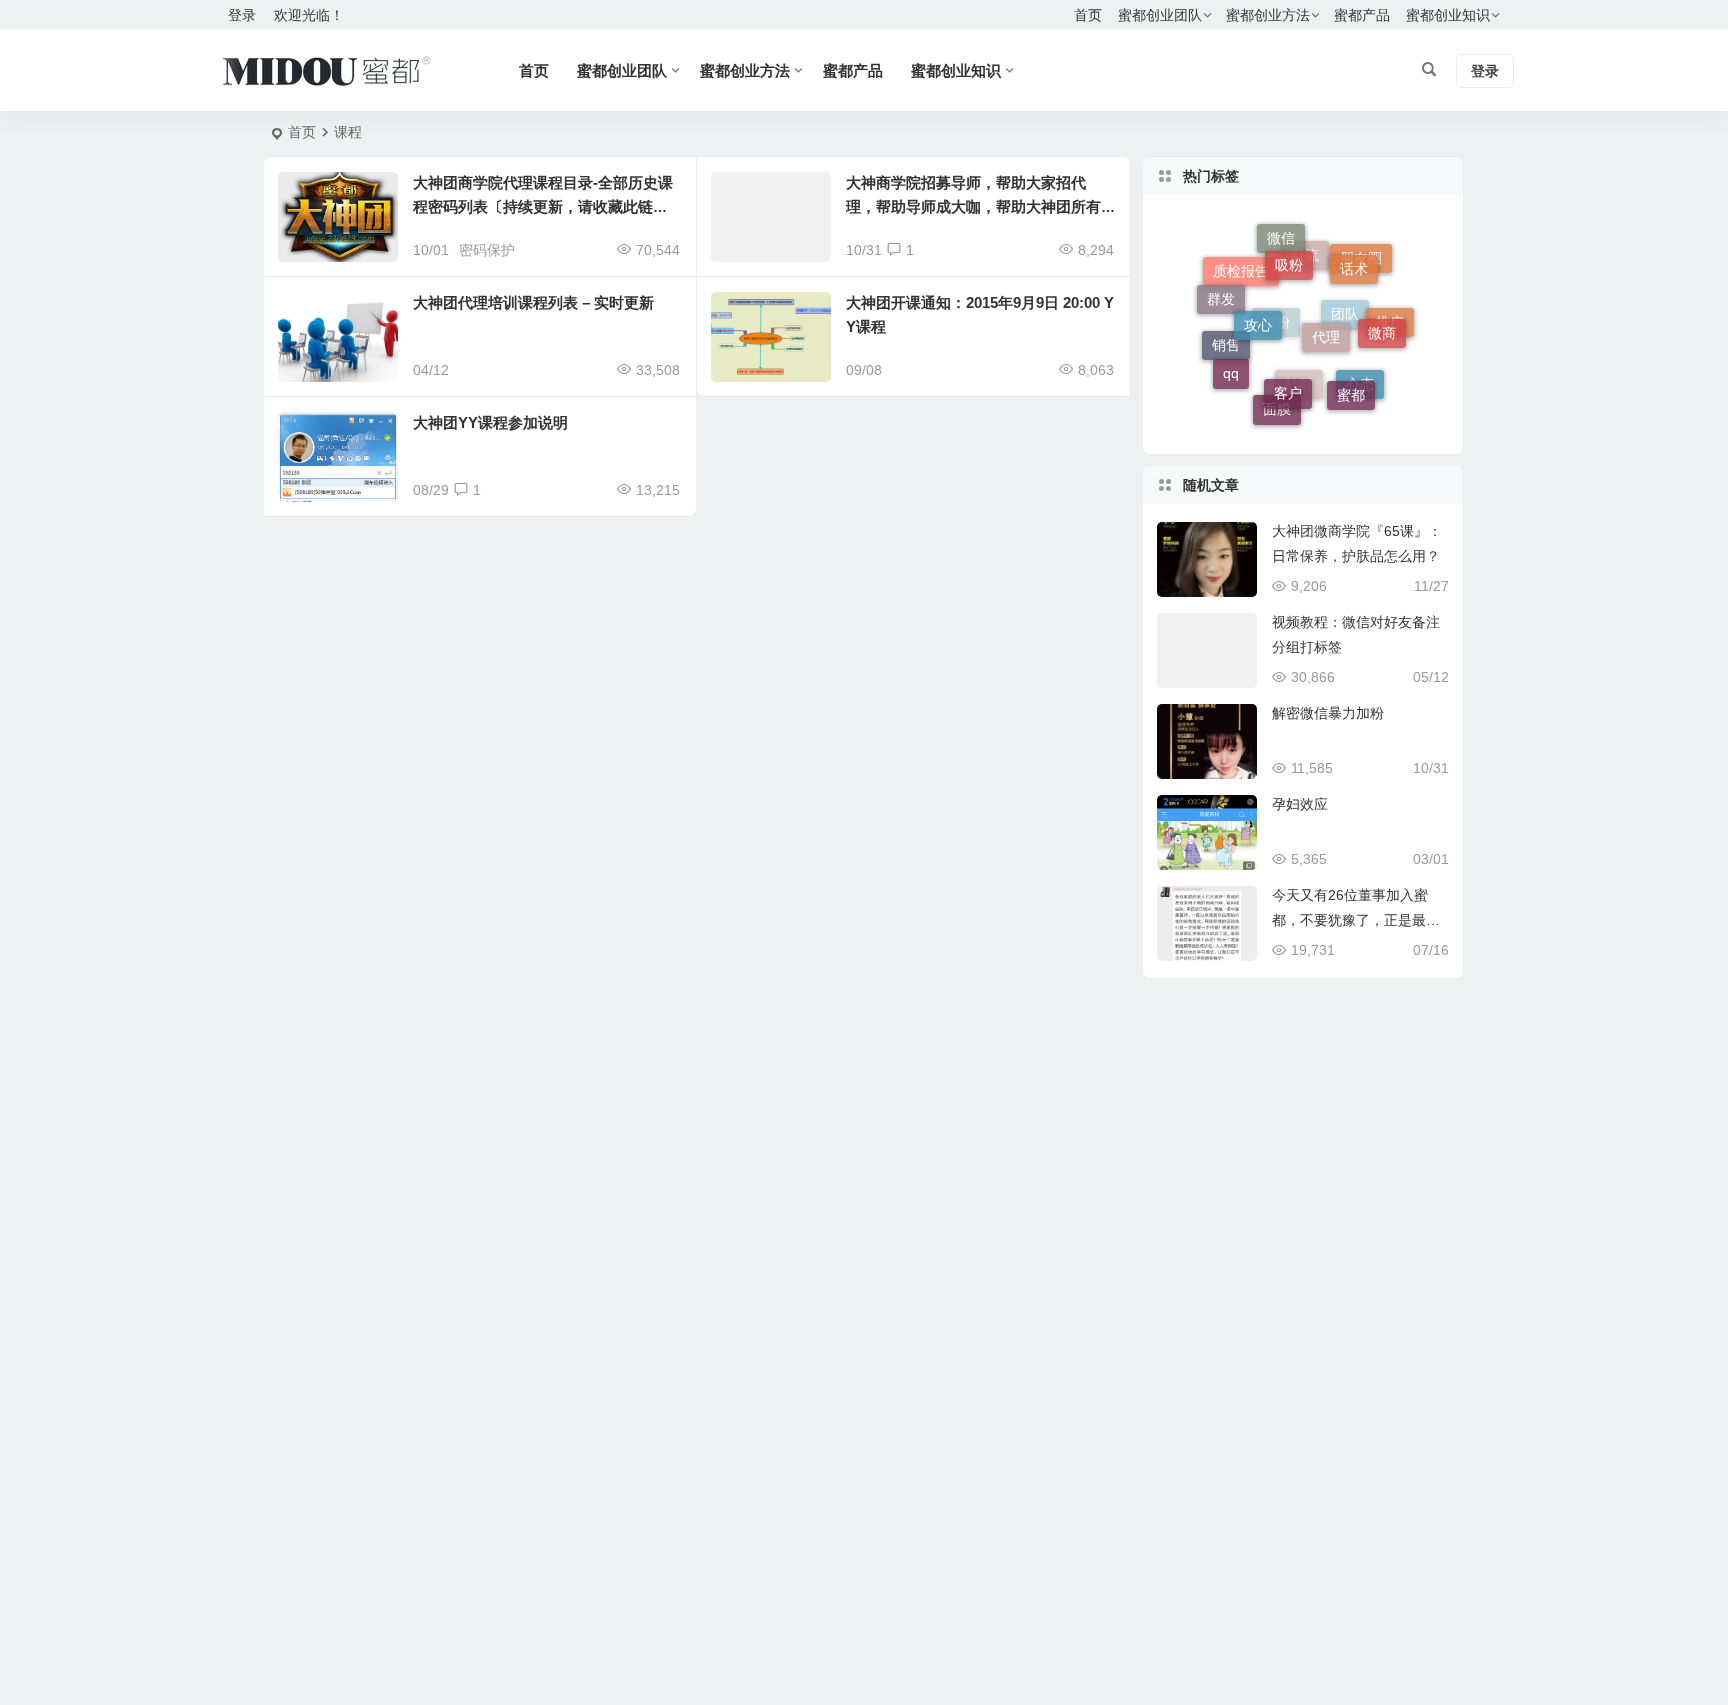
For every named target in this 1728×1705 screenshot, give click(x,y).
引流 (1305, 272)
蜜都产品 (1362, 15)
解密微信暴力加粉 (1328, 713)
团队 (1345, 335)
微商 (1382, 322)
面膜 (1277, 410)
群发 (1221, 294)
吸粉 (1289, 250)
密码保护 (487, 250)
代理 (1326, 315)
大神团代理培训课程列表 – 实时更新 (533, 302)
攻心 (1258, 305)
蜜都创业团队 (1160, 15)
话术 (1354, 258)
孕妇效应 (1300, 804)
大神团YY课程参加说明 (490, 422)
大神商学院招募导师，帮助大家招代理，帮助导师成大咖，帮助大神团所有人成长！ (973, 206)
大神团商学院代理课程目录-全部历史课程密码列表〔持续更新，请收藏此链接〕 (543, 206)
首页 (1088, 15)
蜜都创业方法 (1268, 15)
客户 (1288, 377)
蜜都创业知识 (1448, 15)
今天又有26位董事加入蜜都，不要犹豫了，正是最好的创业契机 (1356, 920)
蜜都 (1351, 385)
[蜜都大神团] (326, 71)
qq (1231, 366)
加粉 (1276, 344)
